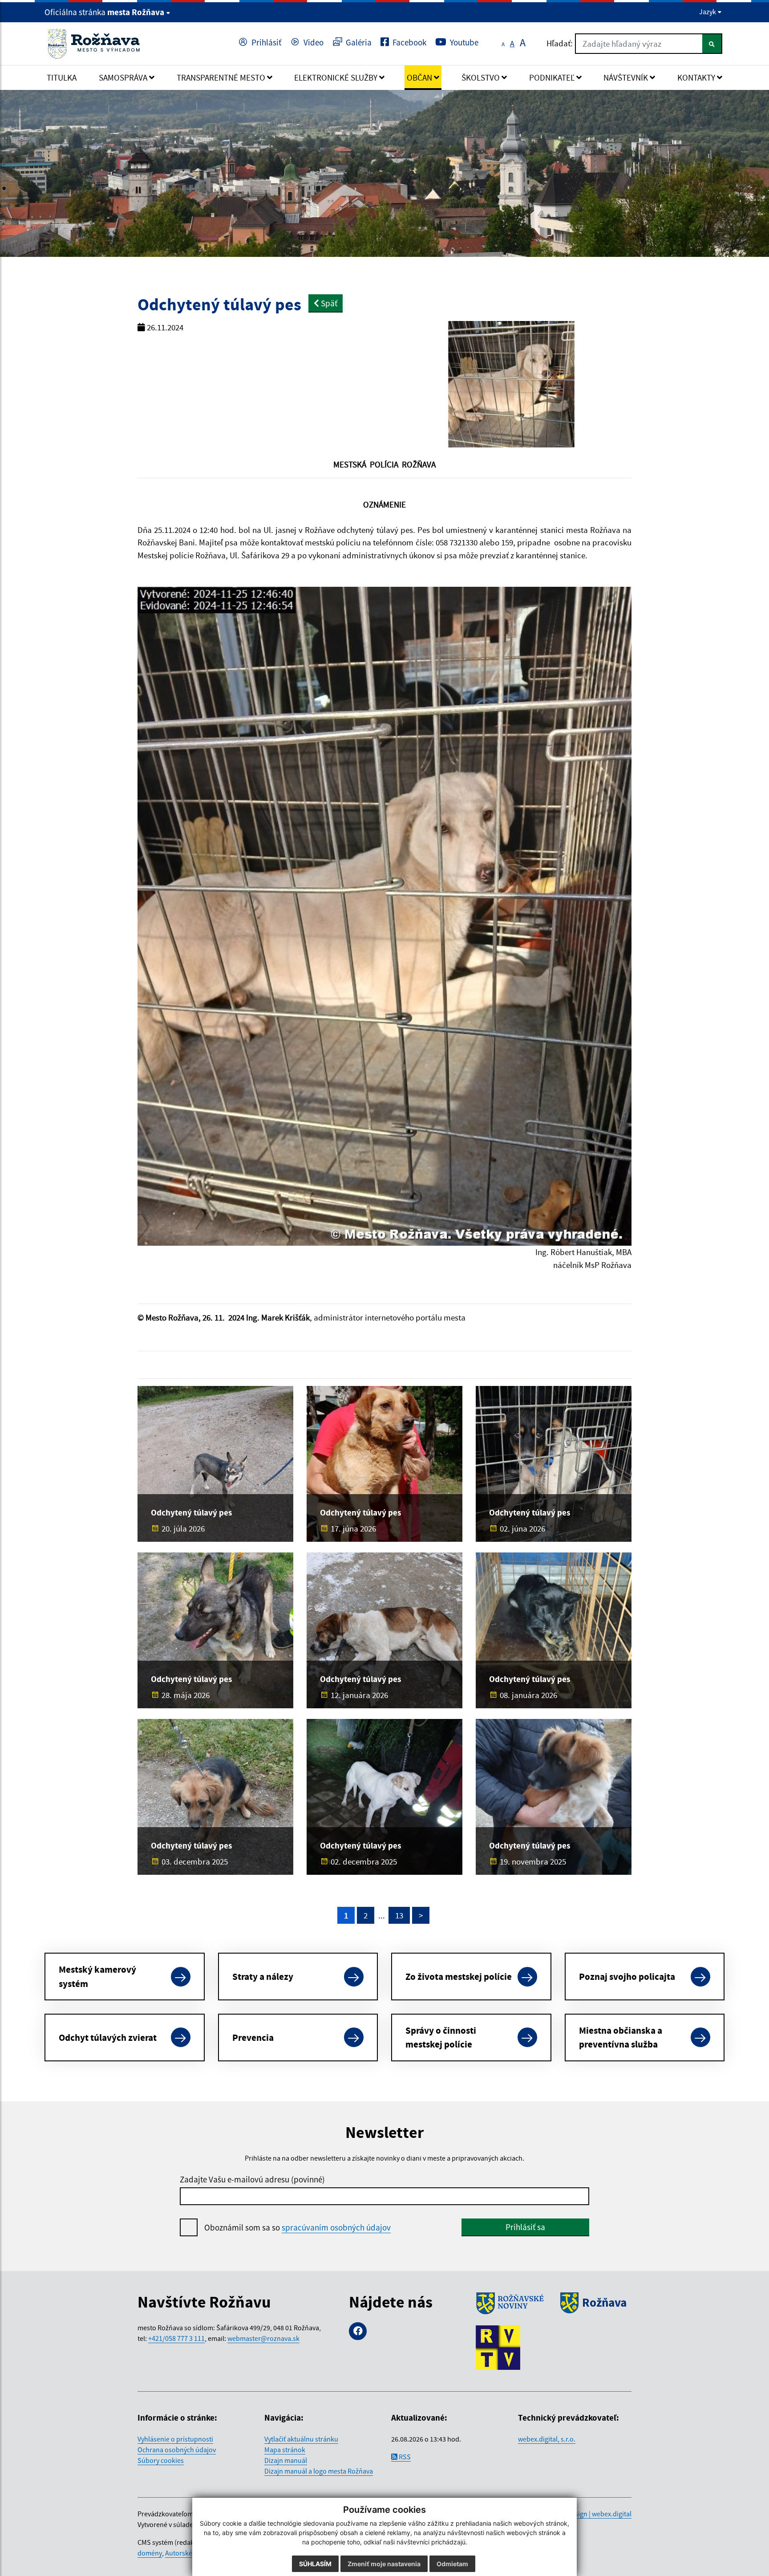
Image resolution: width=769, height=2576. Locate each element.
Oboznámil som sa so (297, 2227)
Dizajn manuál (286, 2460)
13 (399, 1915)
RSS (404, 2457)
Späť (328, 303)
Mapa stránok (285, 2450)
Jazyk (708, 12)
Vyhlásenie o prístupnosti (175, 2439)
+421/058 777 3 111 (176, 2338)
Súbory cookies (161, 2460)
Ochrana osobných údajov (177, 2450)
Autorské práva (188, 2553)
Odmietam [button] (452, 2564)
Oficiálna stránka (104, 12)
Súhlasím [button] (315, 2564)
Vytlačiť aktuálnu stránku (301, 2439)
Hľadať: (560, 43)
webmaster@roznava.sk (263, 2338)
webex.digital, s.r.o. (547, 2439)
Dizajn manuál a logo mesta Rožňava (319, 2471)
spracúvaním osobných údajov (336, 2227)
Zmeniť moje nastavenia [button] (384, 2564)
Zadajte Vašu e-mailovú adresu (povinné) (252, 2179)
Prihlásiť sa (525, 2227)
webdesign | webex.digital (593, 2514)
